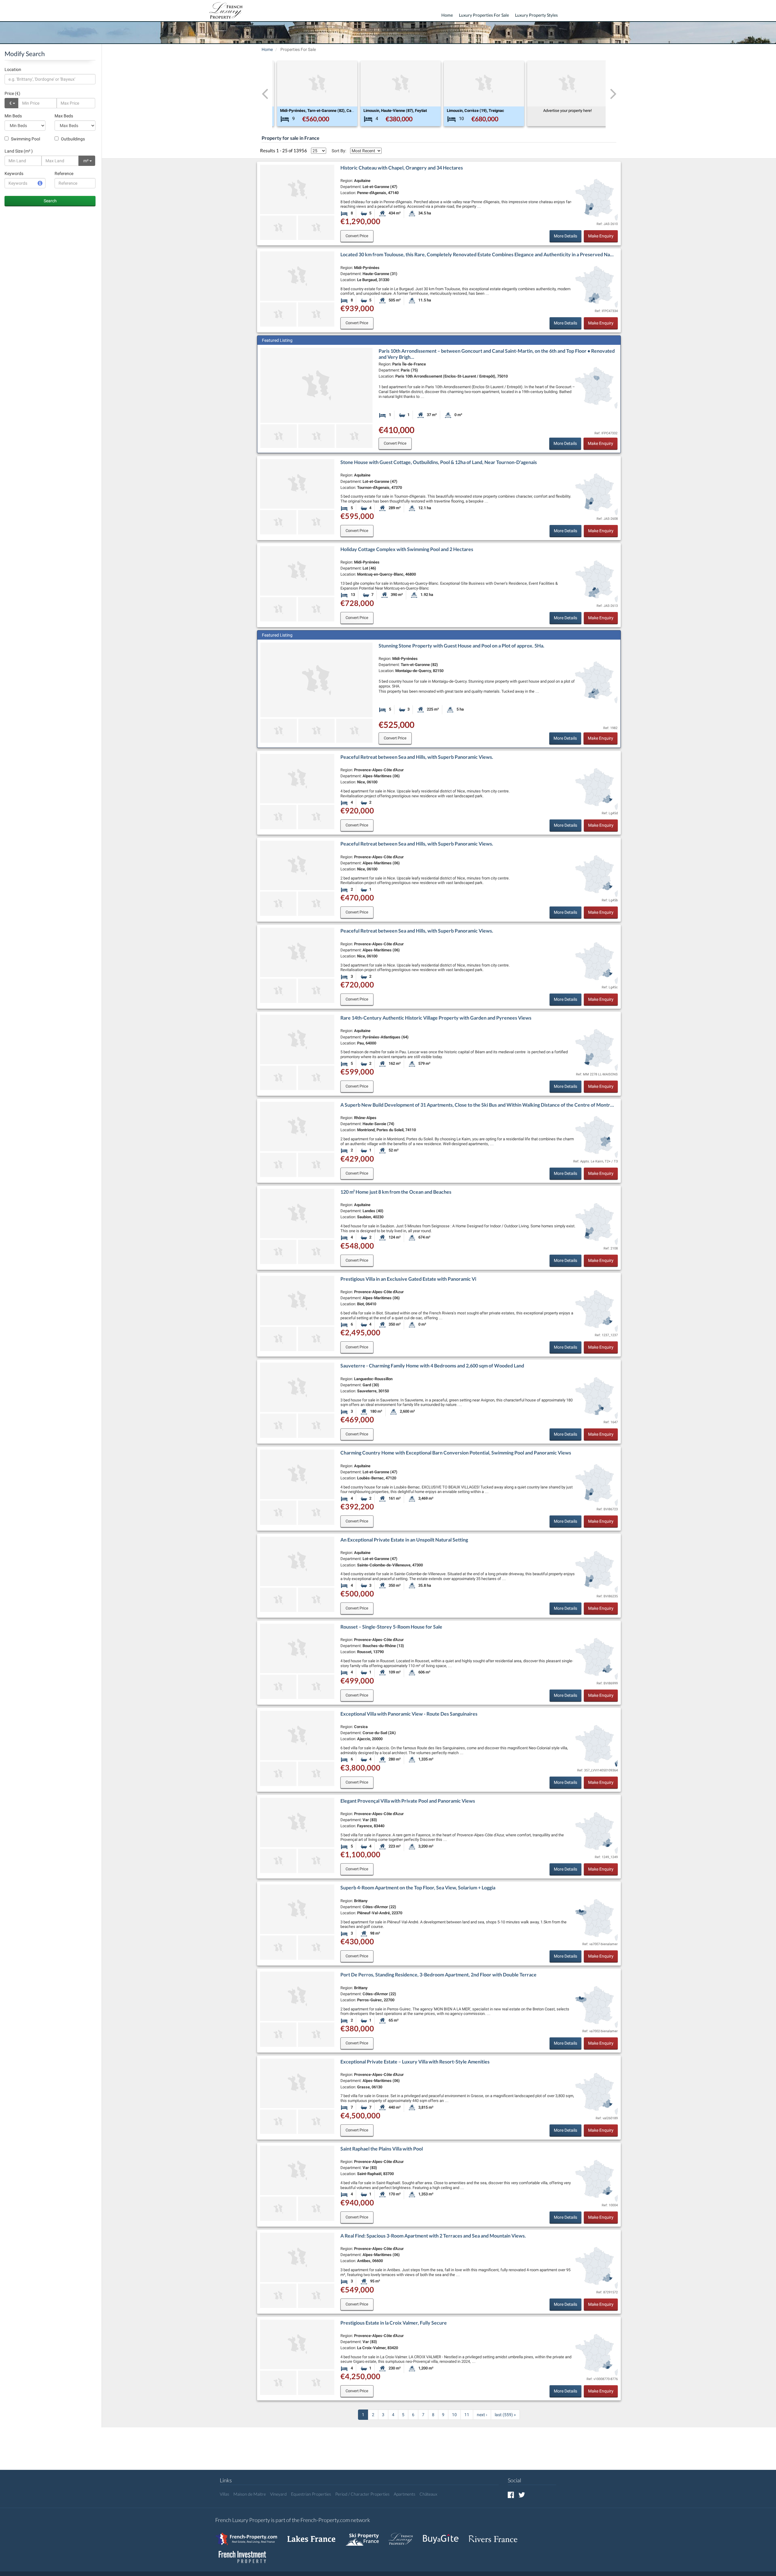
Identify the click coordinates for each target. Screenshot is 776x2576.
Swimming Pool (25, 139)
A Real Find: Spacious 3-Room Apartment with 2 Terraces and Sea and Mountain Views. (433, 2236)
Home (447, 15)
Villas (224, 2494)
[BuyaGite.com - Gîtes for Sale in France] (444, 2536)
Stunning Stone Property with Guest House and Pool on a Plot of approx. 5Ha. (462, 646)
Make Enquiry (601, 236)
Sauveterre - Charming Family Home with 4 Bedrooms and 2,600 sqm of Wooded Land (432, 1365)
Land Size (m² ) (19, 151)
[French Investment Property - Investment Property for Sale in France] (246, 2554)
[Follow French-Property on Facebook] (511, 2495)
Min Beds (13, 116)
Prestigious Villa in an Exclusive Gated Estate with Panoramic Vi (408, 1279)
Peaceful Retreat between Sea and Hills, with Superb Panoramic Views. (417, 757)
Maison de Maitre (250, 2494)
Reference (64, 173)
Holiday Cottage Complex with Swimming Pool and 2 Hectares (407, 549)
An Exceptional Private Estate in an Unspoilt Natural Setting (404, 1540)
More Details (565, 236)
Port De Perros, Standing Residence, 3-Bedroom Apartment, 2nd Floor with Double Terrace (438, 1974)
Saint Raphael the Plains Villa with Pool (382, 2149)
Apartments (405, 2494)
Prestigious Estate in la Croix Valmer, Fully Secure (394, 2323)
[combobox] (50, 79)
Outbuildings (72, 139)
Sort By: (339, 151)
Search (50, 201)
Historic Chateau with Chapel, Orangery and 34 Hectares (402, 168)
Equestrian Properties (311, 2494)
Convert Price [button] (357, 236)
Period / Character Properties (362, 2494)
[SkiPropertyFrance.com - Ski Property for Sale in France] (365, 2536)
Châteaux (428, 2494)
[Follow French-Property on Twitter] (522, 2495)
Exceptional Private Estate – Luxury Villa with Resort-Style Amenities (415, 2061)
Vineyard (278, 2494)
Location (13, 69)
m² (86, 161)
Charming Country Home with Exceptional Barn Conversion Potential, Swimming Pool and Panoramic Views (456, 1453)
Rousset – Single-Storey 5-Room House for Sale (391, 1627)
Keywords (14, 173)
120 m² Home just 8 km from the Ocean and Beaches (396, 1192)
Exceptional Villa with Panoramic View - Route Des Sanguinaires (409, 1714)
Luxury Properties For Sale (484, 15)
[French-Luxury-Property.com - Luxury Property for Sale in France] (404, 2536)
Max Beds (64, 116)
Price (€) (12, 93)
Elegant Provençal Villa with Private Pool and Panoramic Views (408, 1801)
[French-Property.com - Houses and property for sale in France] (250, 2536)
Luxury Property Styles (536, 15)
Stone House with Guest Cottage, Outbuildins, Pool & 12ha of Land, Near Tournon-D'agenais (439, 462)
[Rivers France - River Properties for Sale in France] (496, 2536)
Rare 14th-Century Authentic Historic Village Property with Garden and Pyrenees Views (436, 1018)
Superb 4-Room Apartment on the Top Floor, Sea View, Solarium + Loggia (418, 1887)
